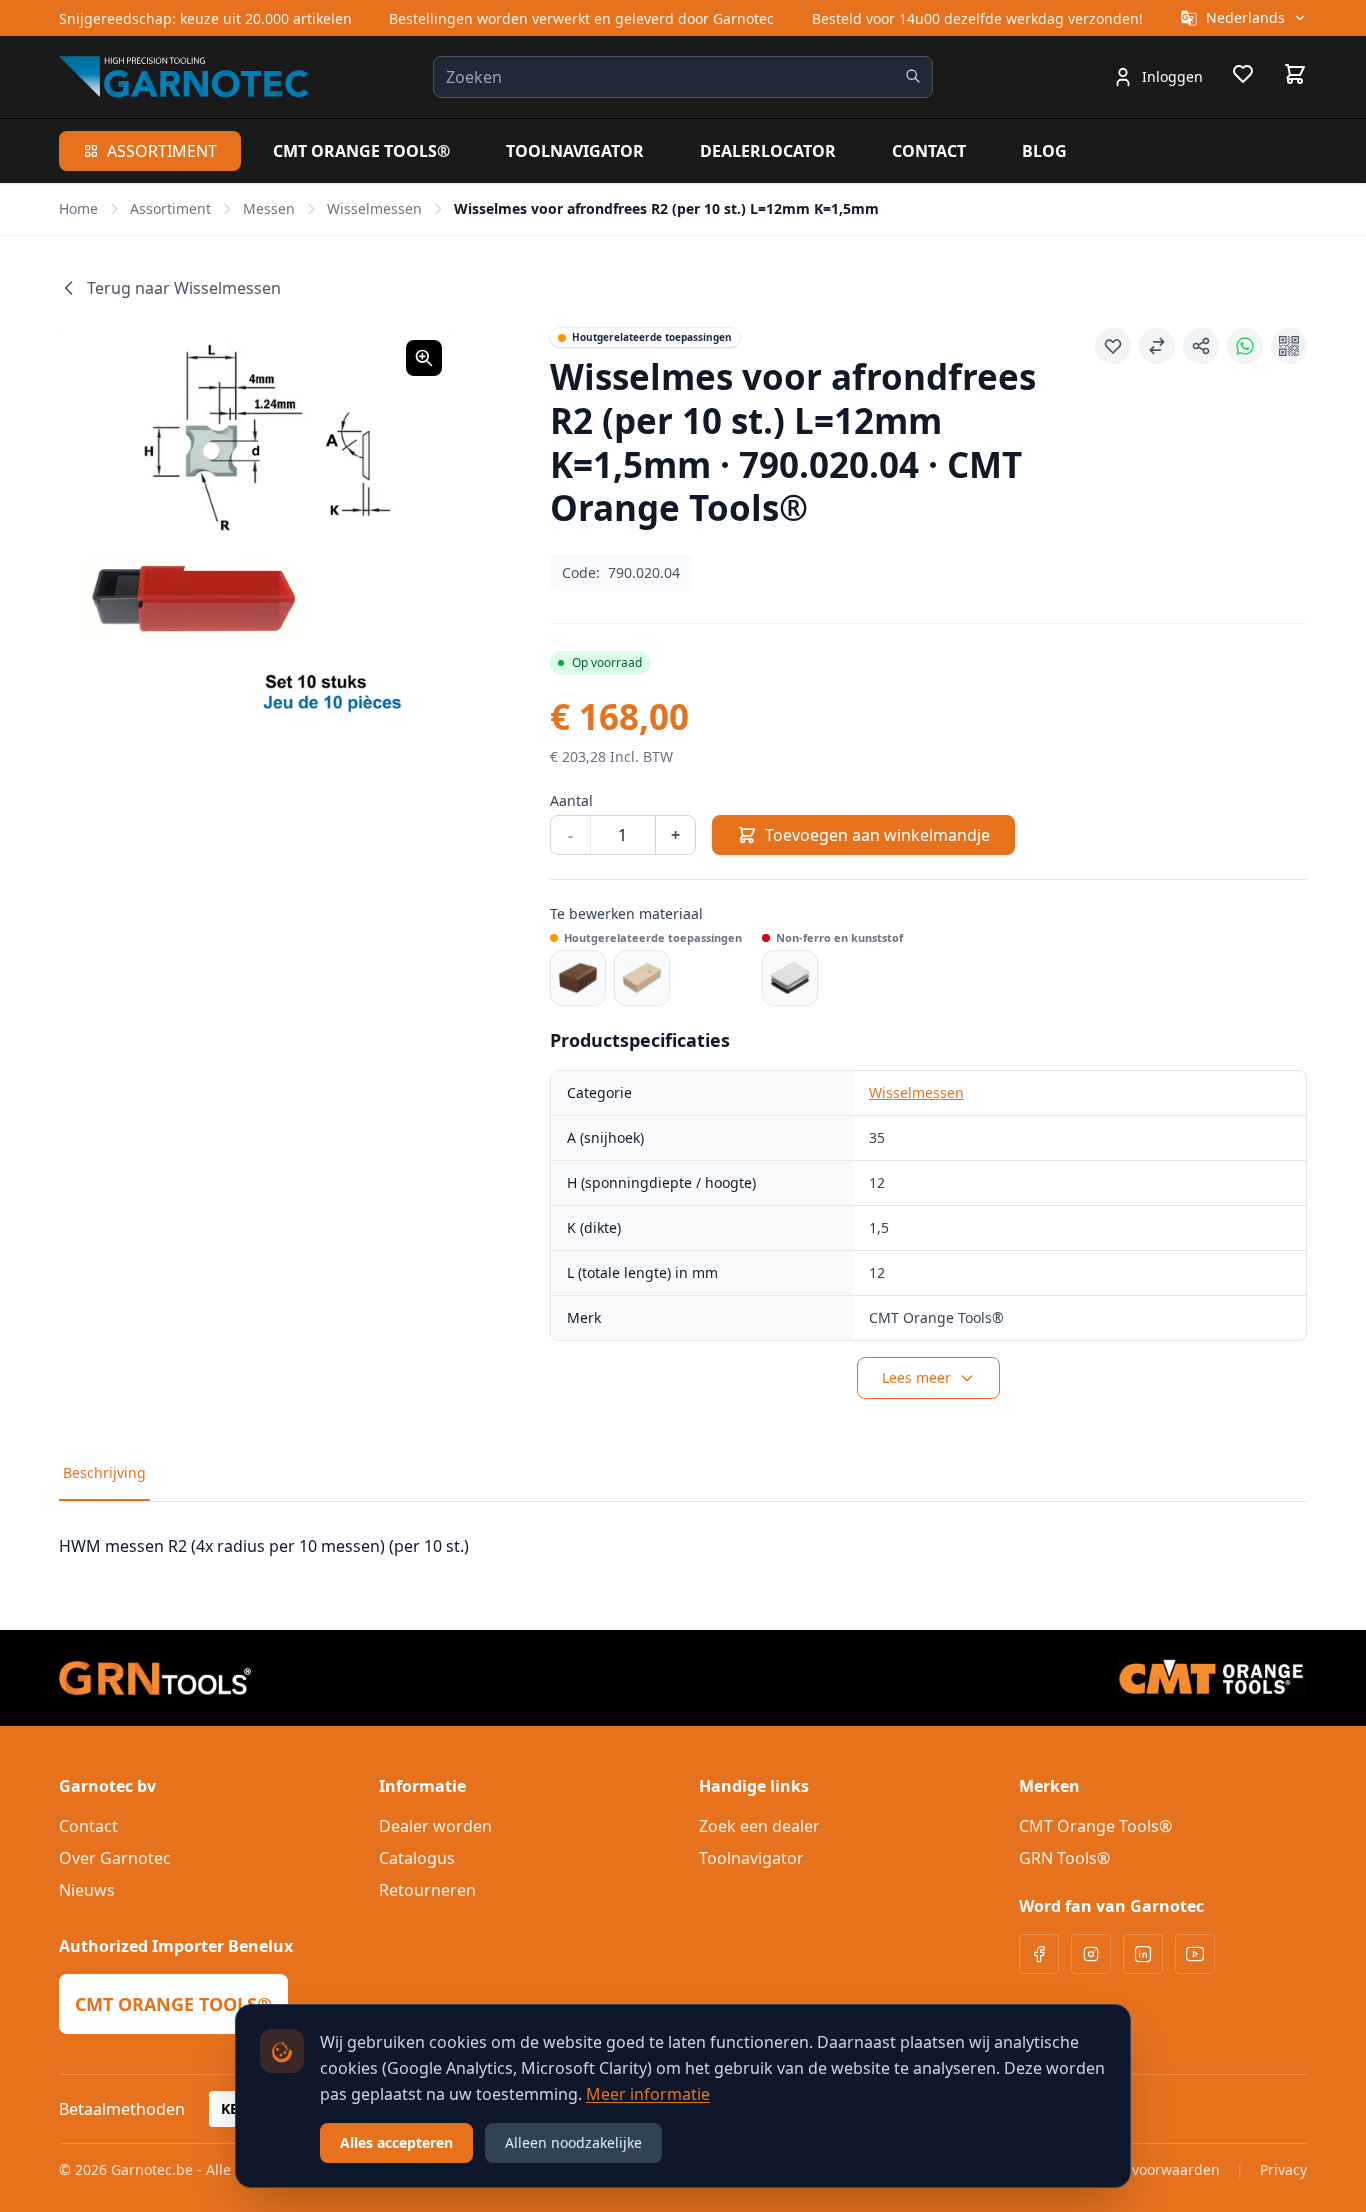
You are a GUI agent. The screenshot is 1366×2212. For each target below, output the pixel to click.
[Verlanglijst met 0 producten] (1243, 77)
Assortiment (162, 151)
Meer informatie (648, 2094)
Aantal (571, 800)
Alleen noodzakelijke (573, 2142)
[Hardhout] (578, 978)
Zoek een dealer (759, 1826)
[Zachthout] (642, 978)
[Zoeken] (913, 76)
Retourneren (427, 1890)
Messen (269, 208)
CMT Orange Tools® (361, 151)
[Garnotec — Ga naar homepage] (184, 76)
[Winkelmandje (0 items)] (1295, 74)
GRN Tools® (1064, 1858)
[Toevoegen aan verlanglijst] (1113, 346)
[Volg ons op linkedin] (1143, 1954)
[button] (256, 525)
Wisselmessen (374, 208)
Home (78, 208)
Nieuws (87, 1890)
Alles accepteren (396, 2142)
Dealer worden (435, 1826)
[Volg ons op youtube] (1195, 1954)
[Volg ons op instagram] (1091, 1954)
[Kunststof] (790, 978)
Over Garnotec (115, 1858)
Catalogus (417, 1858)
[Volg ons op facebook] (1039, 1954)
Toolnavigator (575, 151)
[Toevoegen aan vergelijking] (1157, 346)
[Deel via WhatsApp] (1245, 346)
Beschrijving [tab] (104, 1472)
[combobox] (682, 77)
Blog (1044, 151)
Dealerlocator (768, 151)
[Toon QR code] (1289, 346)
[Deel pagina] (1201, 346)
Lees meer (916, 1377)
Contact (929, 151)
